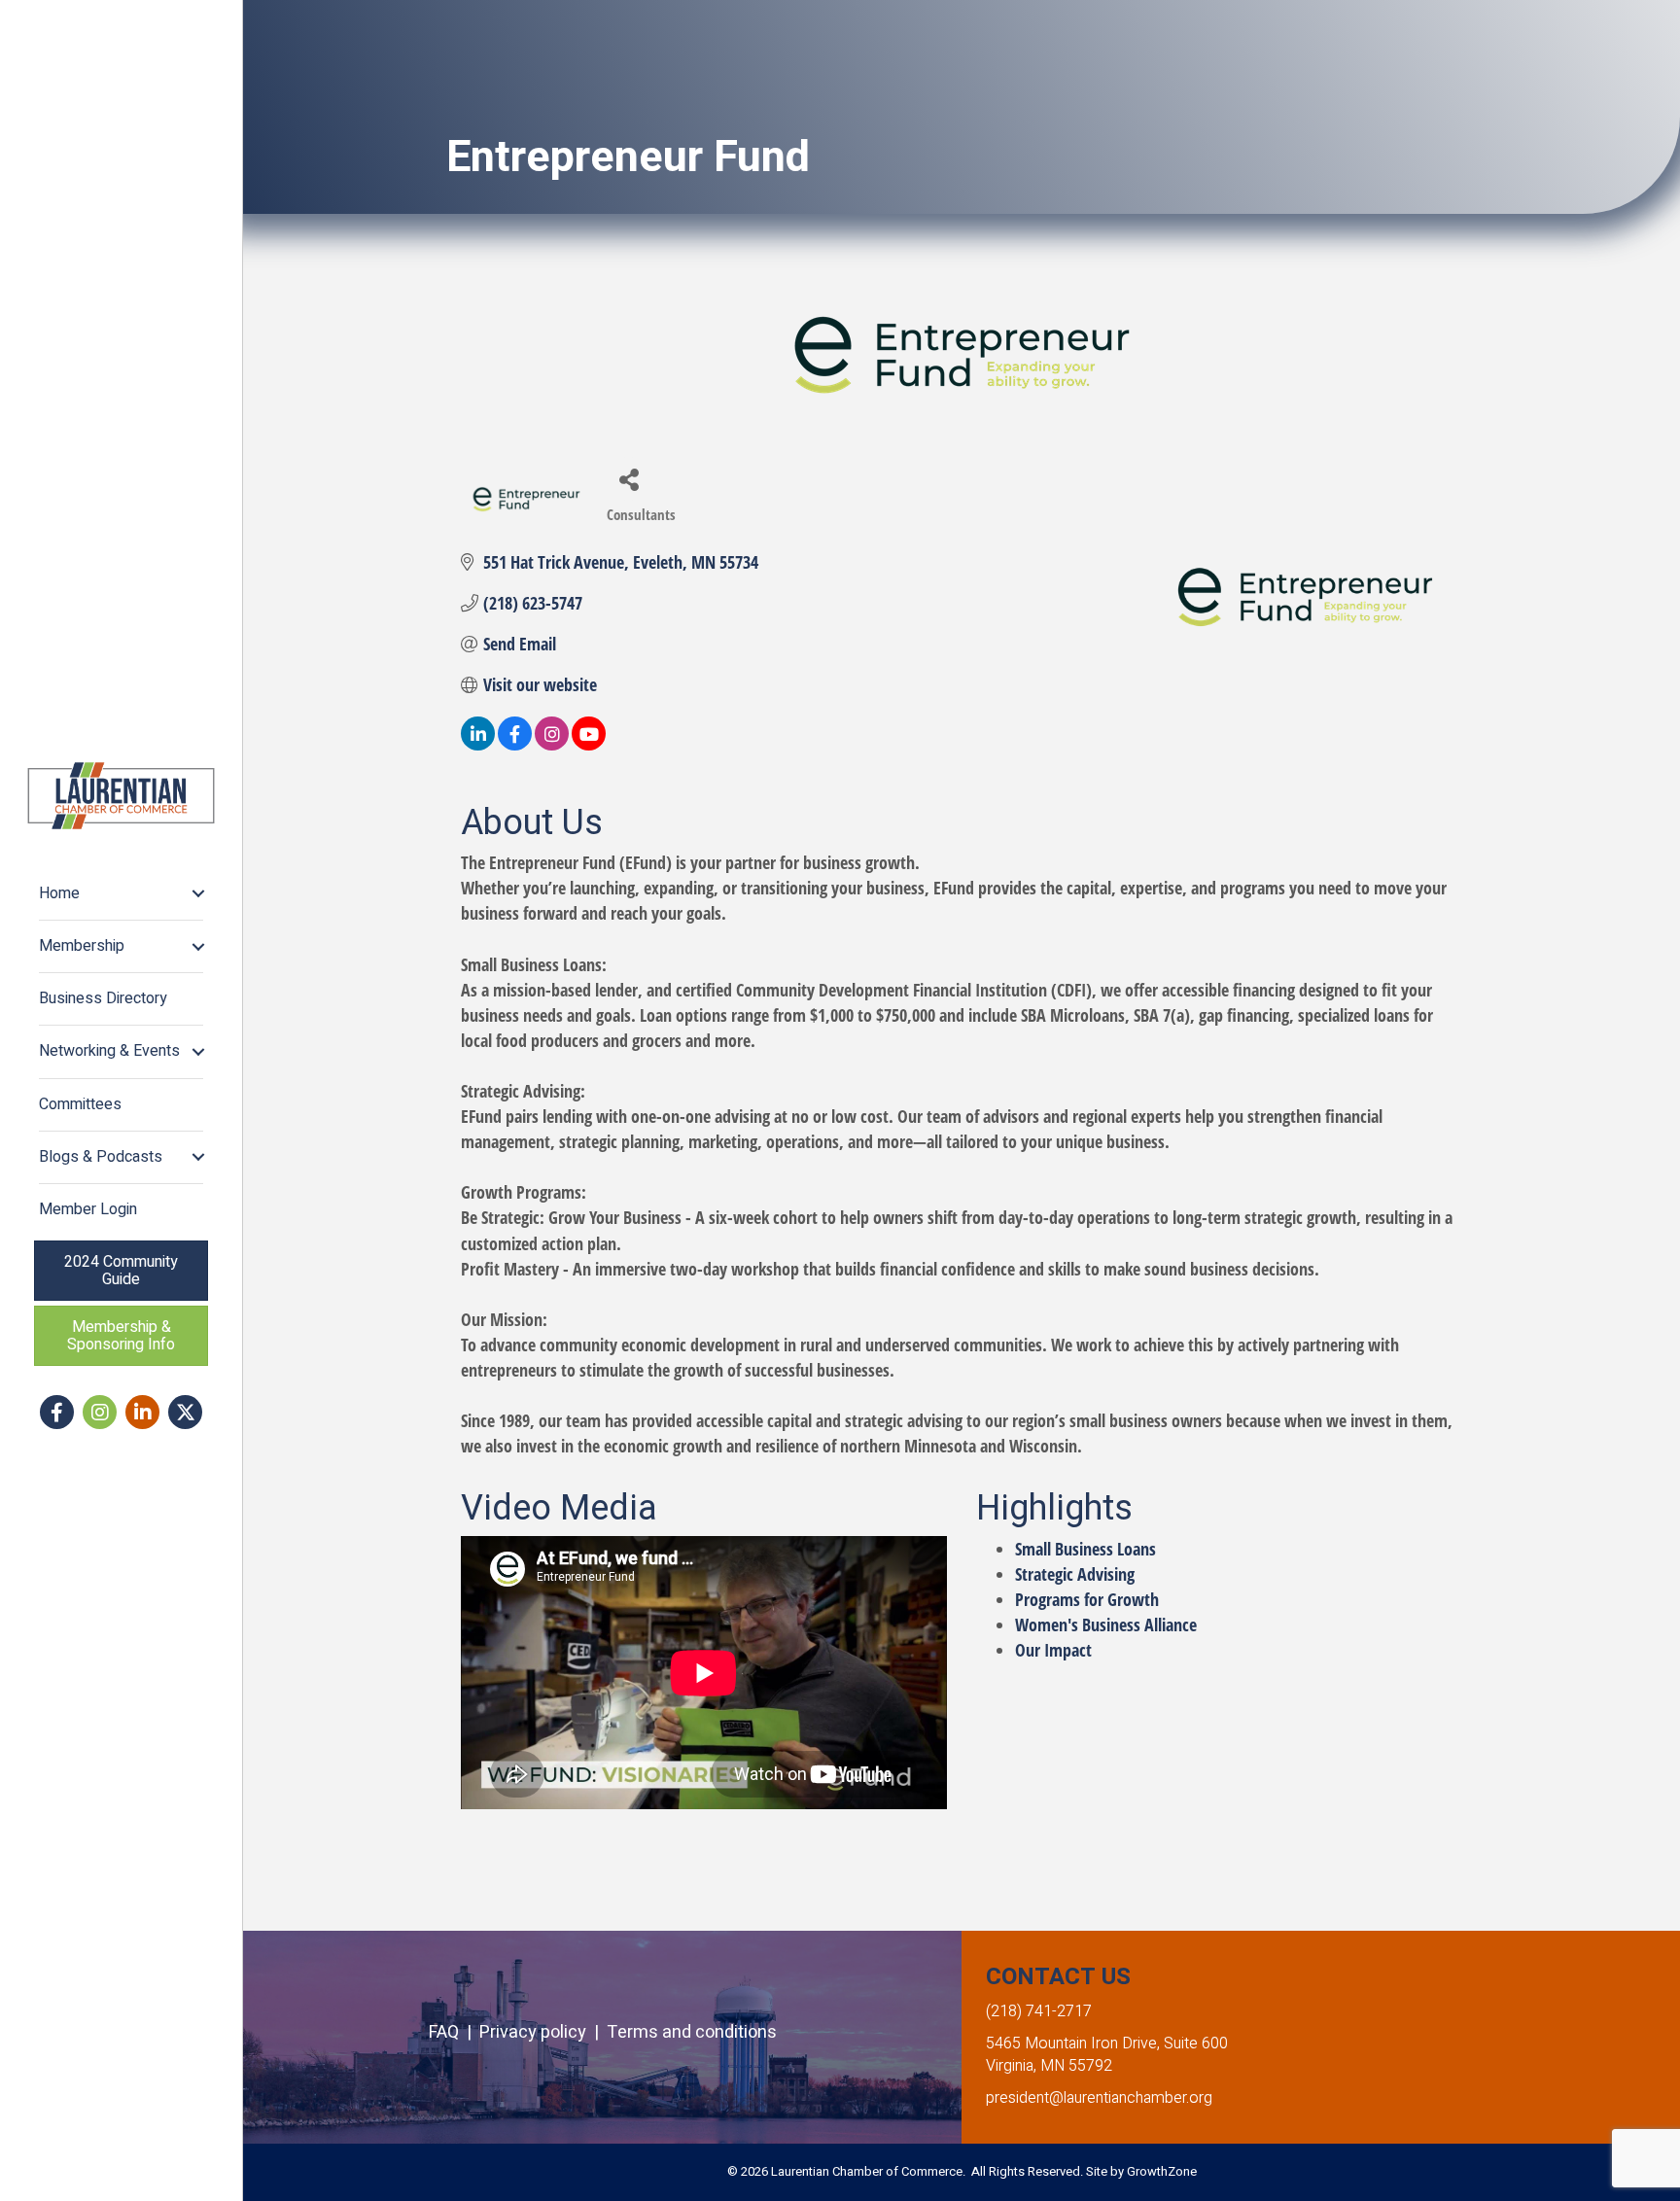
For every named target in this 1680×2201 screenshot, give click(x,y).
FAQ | (454, 2032)
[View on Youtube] (589, 744)
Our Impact (1053, 1650)
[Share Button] (629, 479)
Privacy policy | (543, 2032)
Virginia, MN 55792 (1049, 2066)
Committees (80, 1104)
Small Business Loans (1085, 1549)
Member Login (88, 1209)
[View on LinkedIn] (478, 744)
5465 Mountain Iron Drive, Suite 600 (1107, 2044)
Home (59, 893)
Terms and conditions (692, 2032)
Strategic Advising (1075, 1574)
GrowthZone (1162, 2171)
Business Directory (103, 998)
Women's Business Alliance (1106, 1625)
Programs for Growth (1087, 1599)
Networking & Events (109, 1051)
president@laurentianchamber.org (1099, 2098)
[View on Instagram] (552, 744)
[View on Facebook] (515, 744)
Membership (82, 946)
